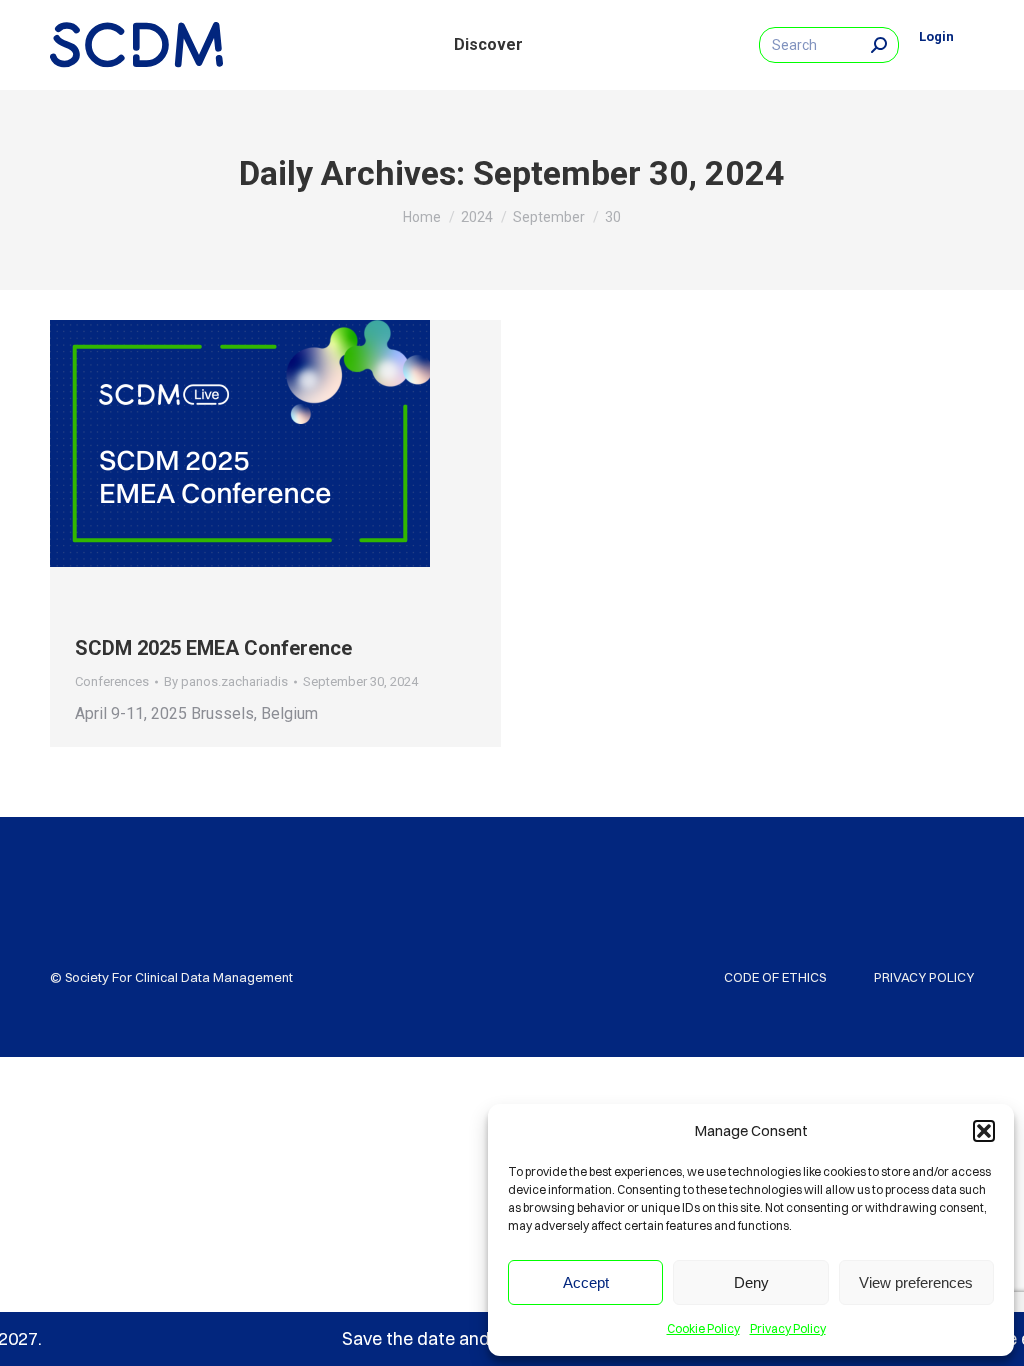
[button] (984, 1131)
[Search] (879, 45)
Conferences (112, 681)
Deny (751, 1282)
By (226, 681)
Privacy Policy (788, 1328)
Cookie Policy (703, 1328)
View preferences (916, 1282)
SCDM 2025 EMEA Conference (213, 648)
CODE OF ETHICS (775, 977)
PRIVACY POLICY (924, 977)
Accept (586, 1282)
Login (936, 36)
